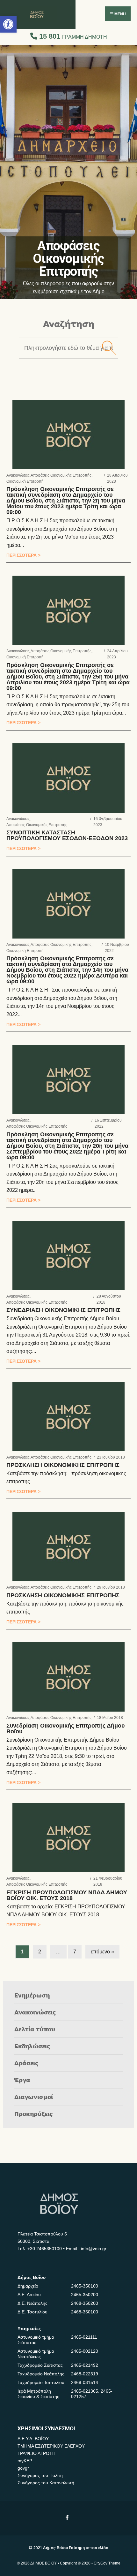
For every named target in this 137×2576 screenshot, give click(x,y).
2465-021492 (85, 2365)
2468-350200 (85, 2303)
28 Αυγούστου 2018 (109, 1299)
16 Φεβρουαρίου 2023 (108, 822)
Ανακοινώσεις (18, 475)
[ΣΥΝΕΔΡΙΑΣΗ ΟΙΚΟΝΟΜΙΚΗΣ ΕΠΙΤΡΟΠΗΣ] (68, 1256)
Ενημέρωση (32, 1995)
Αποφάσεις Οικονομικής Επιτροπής (61, 475)
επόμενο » (102, 1952)
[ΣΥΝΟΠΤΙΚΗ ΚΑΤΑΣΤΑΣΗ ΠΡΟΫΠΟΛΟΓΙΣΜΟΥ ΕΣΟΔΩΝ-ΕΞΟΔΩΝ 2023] (68, 778)
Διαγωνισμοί (34, 2097)
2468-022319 (85, 2374)
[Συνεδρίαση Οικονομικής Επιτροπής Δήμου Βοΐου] (68, 1677)
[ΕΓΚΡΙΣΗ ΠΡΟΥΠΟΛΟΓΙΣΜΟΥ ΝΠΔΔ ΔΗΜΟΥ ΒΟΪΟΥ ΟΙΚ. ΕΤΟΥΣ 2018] (68, 1838)
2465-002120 (85, 2351)
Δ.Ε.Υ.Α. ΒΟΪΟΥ (33, 2439)
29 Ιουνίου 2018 (111, 1587)
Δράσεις (26, 2063)
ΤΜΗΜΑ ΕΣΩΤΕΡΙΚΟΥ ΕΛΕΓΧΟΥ (51, 2446)
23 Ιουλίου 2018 (111, 1457)
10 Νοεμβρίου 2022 (117, 948)
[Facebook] (68, 2517)
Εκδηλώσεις (32, 2046)
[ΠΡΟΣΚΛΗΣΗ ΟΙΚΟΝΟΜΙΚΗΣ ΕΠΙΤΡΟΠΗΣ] (68, 1417)
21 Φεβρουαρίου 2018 (108, 1882)
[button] (8, 24)
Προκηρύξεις (34, 2114)
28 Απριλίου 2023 (117, 479)
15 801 (72, 36)
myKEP (25, 2461)
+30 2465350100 (45, 2249)
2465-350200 (85, 2295)
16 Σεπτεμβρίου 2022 (108, 1123)
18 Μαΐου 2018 (110, 1718)
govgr (23, 2468)
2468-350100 (85, 2312)
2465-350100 (85, 2286)
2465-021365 (85, 2391)
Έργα (22, 2080)
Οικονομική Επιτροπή (25, 482)
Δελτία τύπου (35, 2029)
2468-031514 (85, 2382)
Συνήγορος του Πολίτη (40, 2475)
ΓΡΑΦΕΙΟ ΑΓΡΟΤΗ (36, 2453)
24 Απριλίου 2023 (117, 654)
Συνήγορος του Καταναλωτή (46, 2483)
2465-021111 (84, 2337)
